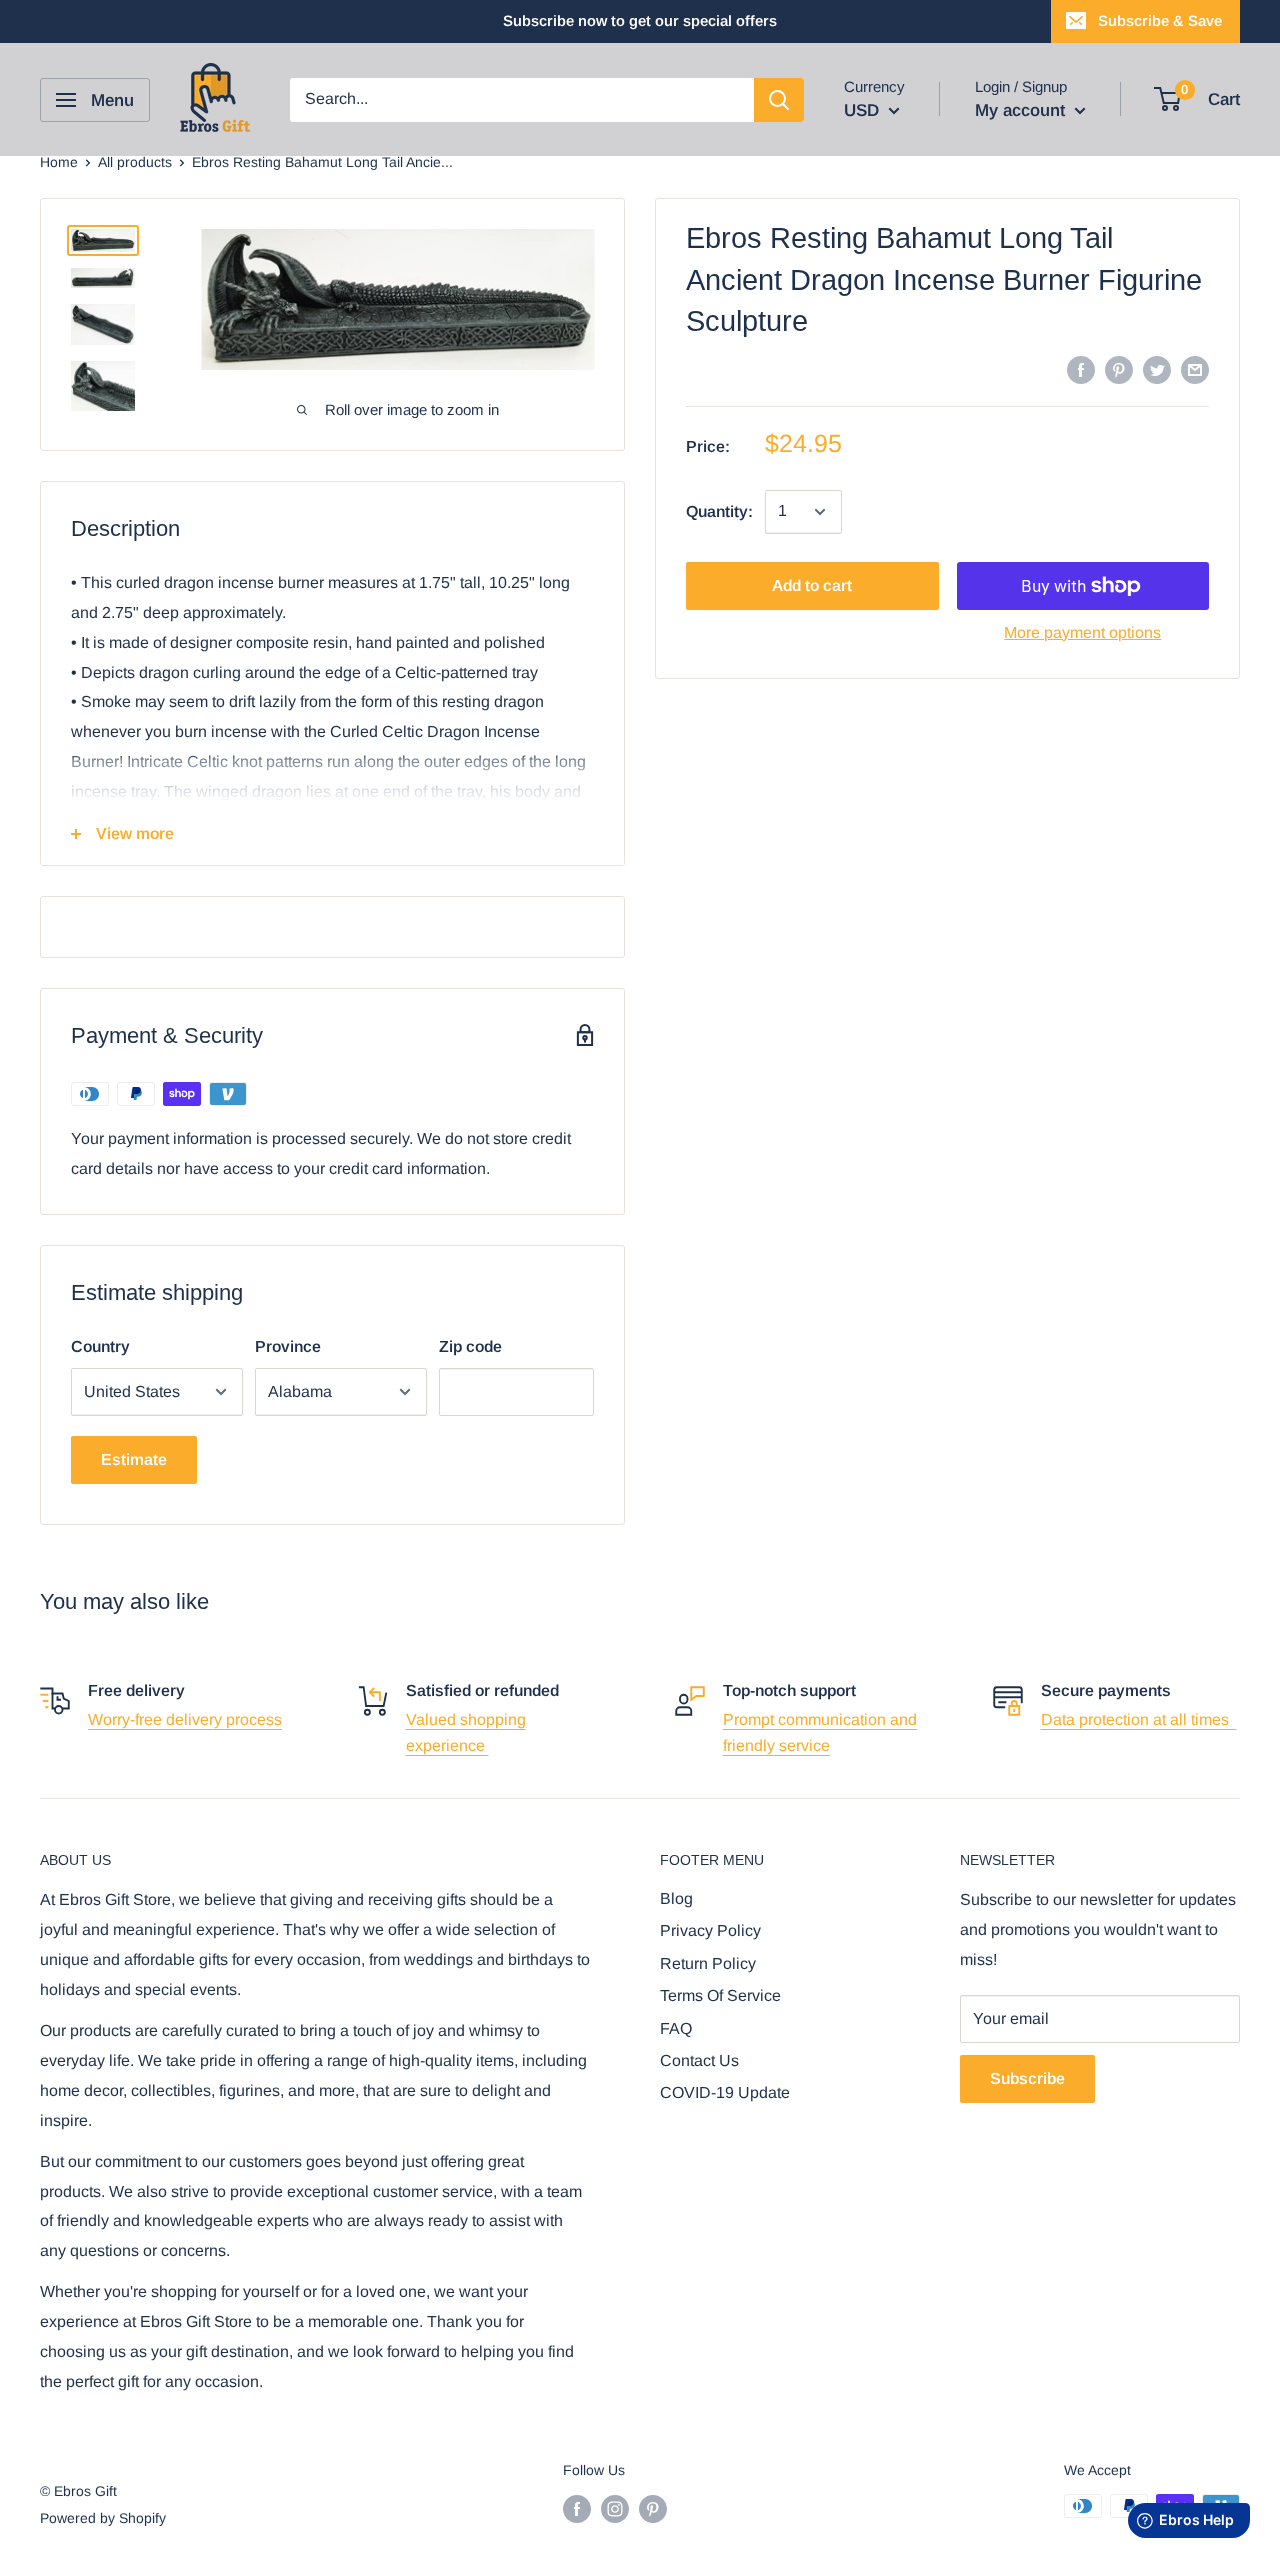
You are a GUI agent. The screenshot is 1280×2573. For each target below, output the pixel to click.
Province (288, 1346)
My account (1022, 110)
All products (135, 162)
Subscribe (1027, 2078)
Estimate (134, 1459)
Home (59, 162)
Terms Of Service (720, 1995)
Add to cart (812, 585)
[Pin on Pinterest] (1119, 369)
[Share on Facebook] (1081, 369)
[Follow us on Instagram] (615, 2508)
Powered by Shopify (103, 2518)
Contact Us (699, 2060)
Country (100, 1346)
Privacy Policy (710, 1930)
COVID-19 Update (725, 2092)
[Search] (779, 100)
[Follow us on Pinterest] (653, 2508)
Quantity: (719, 511)
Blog (676, 1898)
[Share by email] (1195, 369)
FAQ (676, 2028)
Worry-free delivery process (185, 1719)
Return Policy (708, 1963)
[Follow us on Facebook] (577, 2508)
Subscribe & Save (1160, 20)
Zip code (470, 1346)
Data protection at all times (1139, 1719)
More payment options (1082, 632)
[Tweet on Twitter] (1157, 369)
